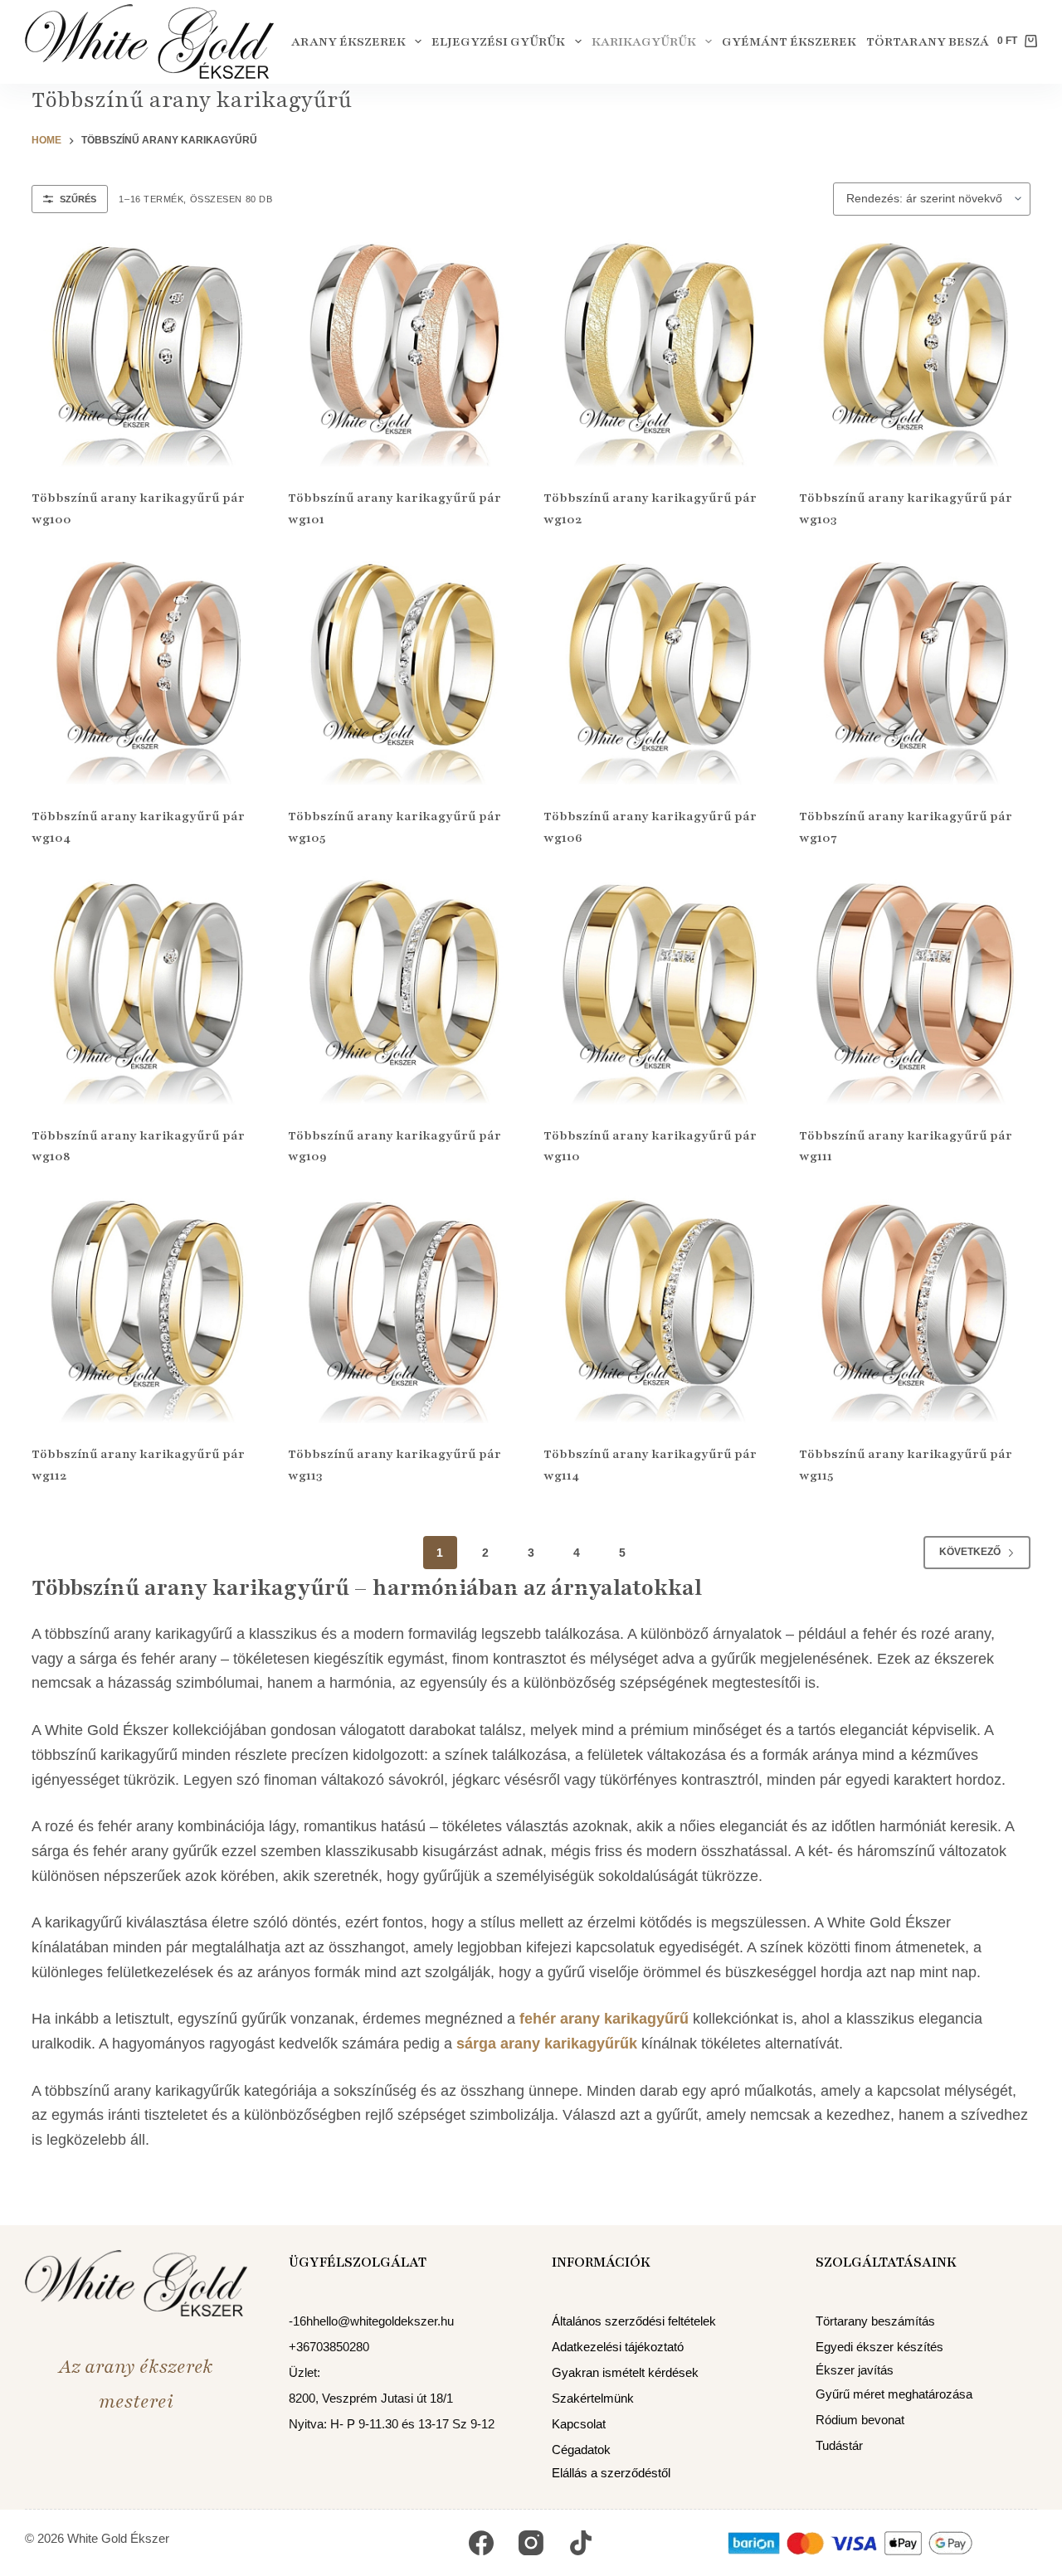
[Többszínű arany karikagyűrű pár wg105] (403, 670)
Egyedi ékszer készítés (879, 2347)
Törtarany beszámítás (948, 41)
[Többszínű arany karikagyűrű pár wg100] (147, 352)
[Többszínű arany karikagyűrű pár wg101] (403, 352)
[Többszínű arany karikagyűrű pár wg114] (659, 1308)
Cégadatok (581, 2450)
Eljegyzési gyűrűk (498, 41)
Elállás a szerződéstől (611, 2473)
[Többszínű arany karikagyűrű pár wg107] (914, 670)
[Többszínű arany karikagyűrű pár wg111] (914, 989)
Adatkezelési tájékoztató (618, 2347)
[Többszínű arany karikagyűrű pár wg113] (403, 1308)
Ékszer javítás (855, 2370)
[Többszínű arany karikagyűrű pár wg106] (659, 670)
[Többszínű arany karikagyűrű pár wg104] (147, 670)
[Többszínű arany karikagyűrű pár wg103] (914, 352)
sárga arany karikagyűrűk (547, 2044)
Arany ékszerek (348, 41)
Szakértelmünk (593, 2398)
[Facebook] (481, 2543)
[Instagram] (531, 2543)
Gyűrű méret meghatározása (894, 2394)
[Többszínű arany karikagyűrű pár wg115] (914, 1308)
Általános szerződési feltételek (634, 2321)
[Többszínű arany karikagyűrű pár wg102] (659, 352)
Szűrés (78, 199)
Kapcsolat (579, 2424)
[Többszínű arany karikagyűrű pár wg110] (659, 989)
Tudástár (839, 2445)
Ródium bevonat (860, 2420)
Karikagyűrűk (644, 41)
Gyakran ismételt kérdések (625, 2372)
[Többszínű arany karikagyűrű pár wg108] (147, 989)
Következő (970, 1552)
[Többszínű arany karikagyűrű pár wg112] (147, 1308)
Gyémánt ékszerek (789, 41)
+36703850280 (329, 2347)
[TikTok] (581, 2543)
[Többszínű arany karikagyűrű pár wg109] (403, 989)
